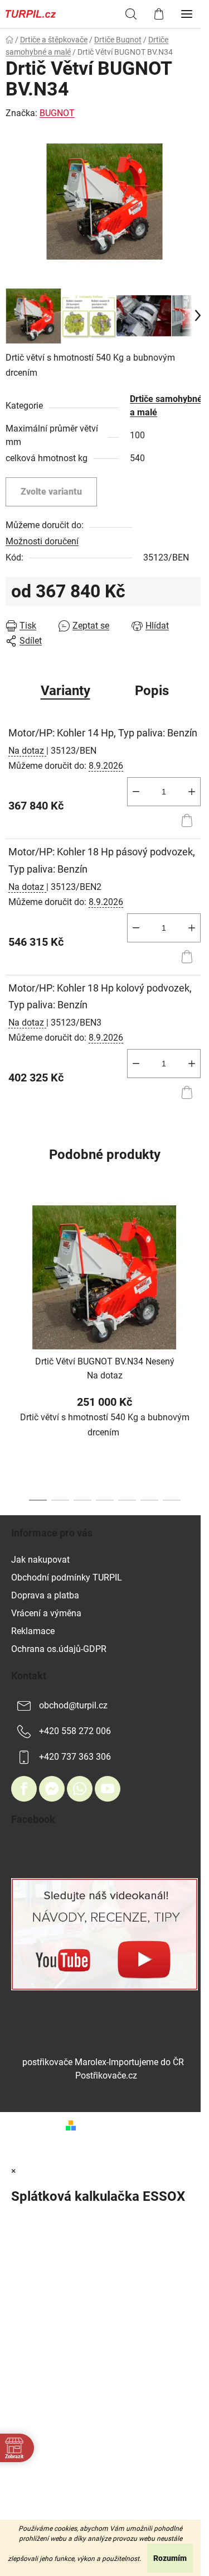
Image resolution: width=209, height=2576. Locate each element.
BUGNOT (57, 113)
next (197, 1269)
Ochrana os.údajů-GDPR (59, 1649)
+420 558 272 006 (75, 1732)
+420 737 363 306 (75, 1757)
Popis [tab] (152, 691)
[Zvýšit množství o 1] (192, 792)
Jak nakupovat (40, 1560)
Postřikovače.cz (106, 2075)
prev (12, 1269)
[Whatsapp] (80, 1789)
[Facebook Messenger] (52, 1789)
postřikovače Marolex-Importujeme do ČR (103, 2062)
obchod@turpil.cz (73, 1706)
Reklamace (33, 1631)
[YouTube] (108, 1789)
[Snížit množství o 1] (136, 792)
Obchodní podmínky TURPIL (67, 1577)
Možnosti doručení (42, 541)
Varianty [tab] (65, 691)
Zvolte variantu (51, 492)
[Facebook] (24, 1789)
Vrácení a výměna (46, 1613)
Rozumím (170, 2558)
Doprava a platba (45, 1595)
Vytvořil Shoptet (112, 2125)
